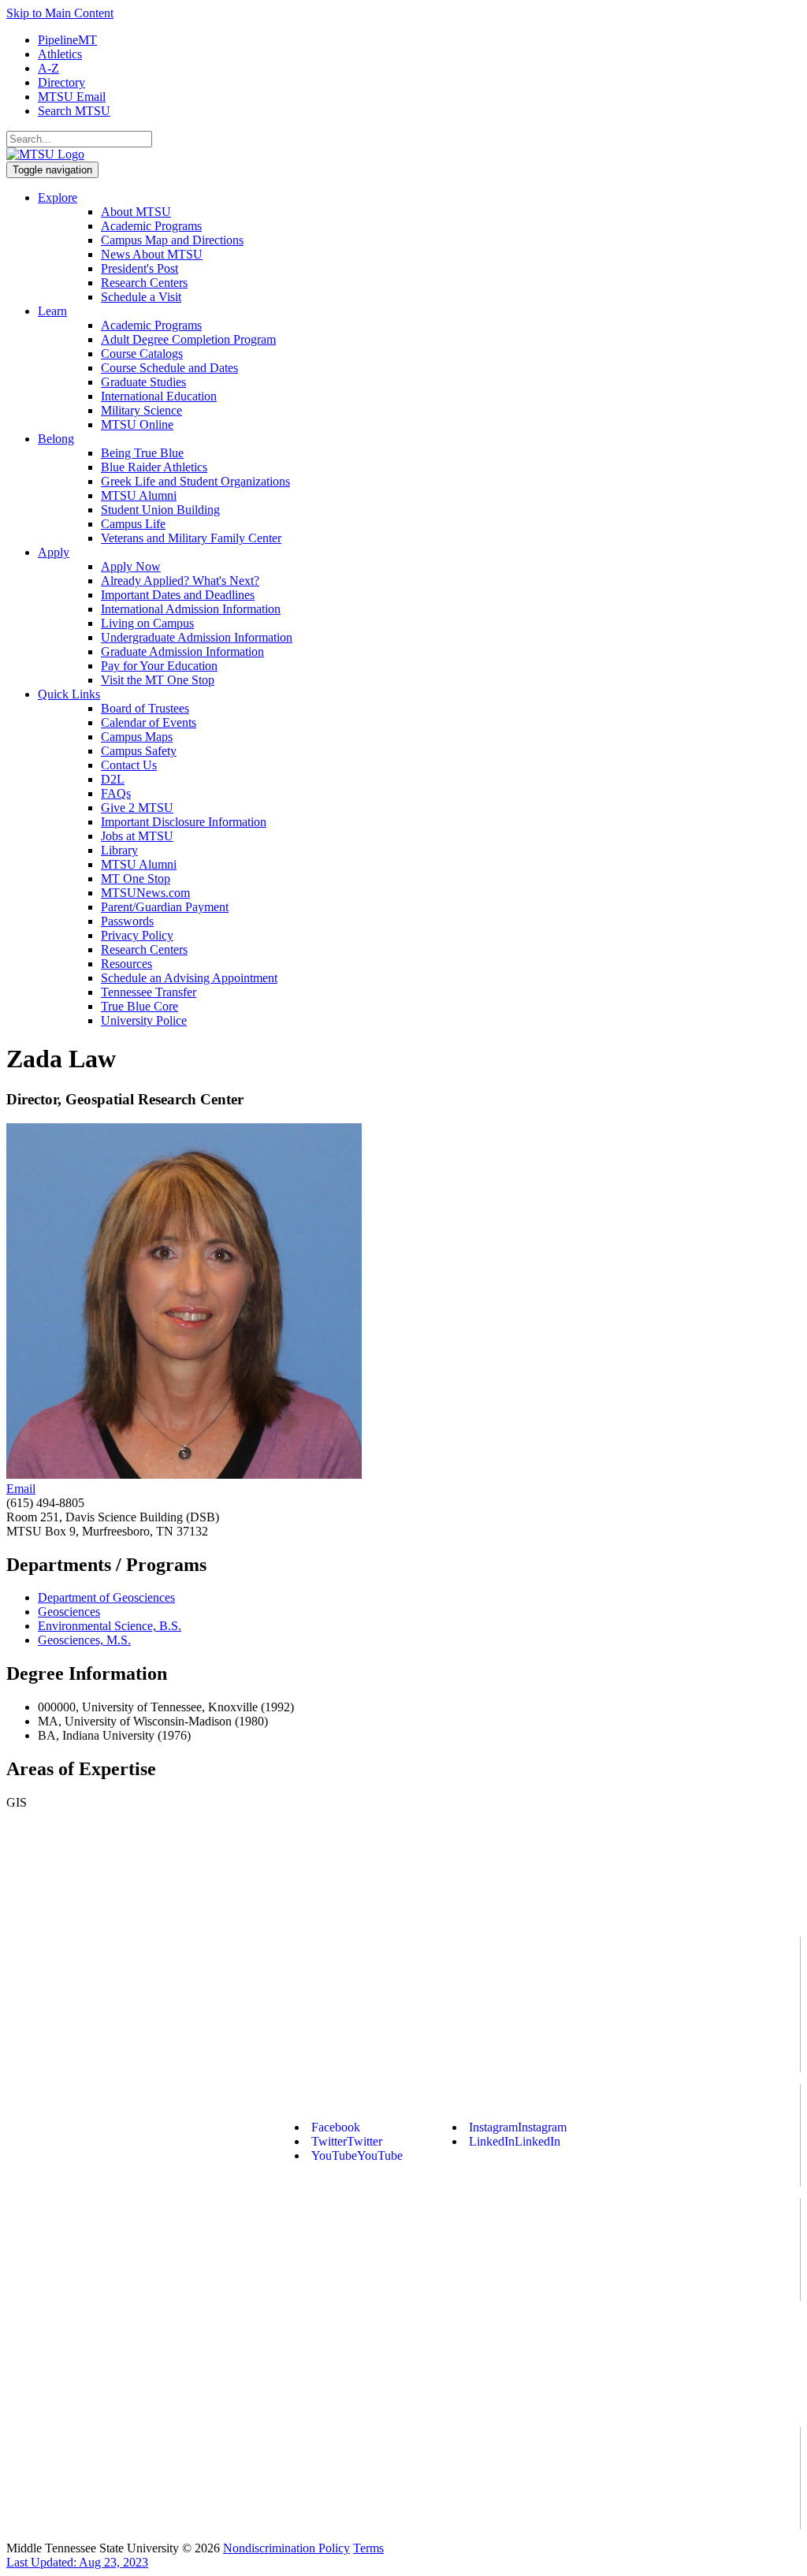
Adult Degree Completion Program (188, 339)
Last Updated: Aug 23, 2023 (77, 2562)
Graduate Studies (143, 382)
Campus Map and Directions (172, 240)
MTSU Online (137, 424)
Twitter (347, 2141)
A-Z (48, 68)
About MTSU (136, 212)
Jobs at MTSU (137, 836)
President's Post (139, 268)
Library (119, 850)
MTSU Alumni (139, 495)
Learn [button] (52, 311)
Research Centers (144, 283)
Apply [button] (54, 552)
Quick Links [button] (69, 694)
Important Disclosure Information (184, 822)
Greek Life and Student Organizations (195, 481)
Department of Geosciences (106, 1597)
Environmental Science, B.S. (110, 1626)
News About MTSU (152, 254)
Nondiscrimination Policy (286, 2548)
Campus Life (133, 524)
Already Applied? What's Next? (180, 581)
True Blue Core (139, 1006)
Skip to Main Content (60, 13)
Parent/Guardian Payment (165, 907)
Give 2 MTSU (137, 808)
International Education (159, 396)
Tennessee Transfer (149, 992)
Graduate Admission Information (182, 651)
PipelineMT (67, 40)
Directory (61, 82)
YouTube (357, 2155)
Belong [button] (56, 439)
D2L (113, 779)
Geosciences (69, 1612)
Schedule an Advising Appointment (189, 978)
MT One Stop (136, 879)
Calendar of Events (149, 722)
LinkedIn (515, 2141)
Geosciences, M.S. (84, 1640)
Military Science (141, 410)
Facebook (336, 2127)
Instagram (518, 2127)
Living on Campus (147, 623)
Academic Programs (151, 226)
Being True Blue (142, 453)
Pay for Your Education (159, 666)
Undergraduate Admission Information (197, 637)
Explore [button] (58, 197)
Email (21, 1489)
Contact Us (129, 765)
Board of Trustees (145, 708)
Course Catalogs (142, 354)
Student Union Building (160, 510)
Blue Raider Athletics (154, 467)
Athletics (60, 54)
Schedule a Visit (141, 297)
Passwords (127, 921)
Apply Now (131, 566)
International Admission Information (191, 609)
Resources (126, 964)
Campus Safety (139, 751)
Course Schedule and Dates (169, 368)
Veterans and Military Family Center (191, 538)
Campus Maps (137, 737)
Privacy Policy (137, 935)
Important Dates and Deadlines (178, 595)
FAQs (116, 793)
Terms (368, 2548)
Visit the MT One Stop (158, 680)
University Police (144, 1020)
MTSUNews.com (145, 893)
